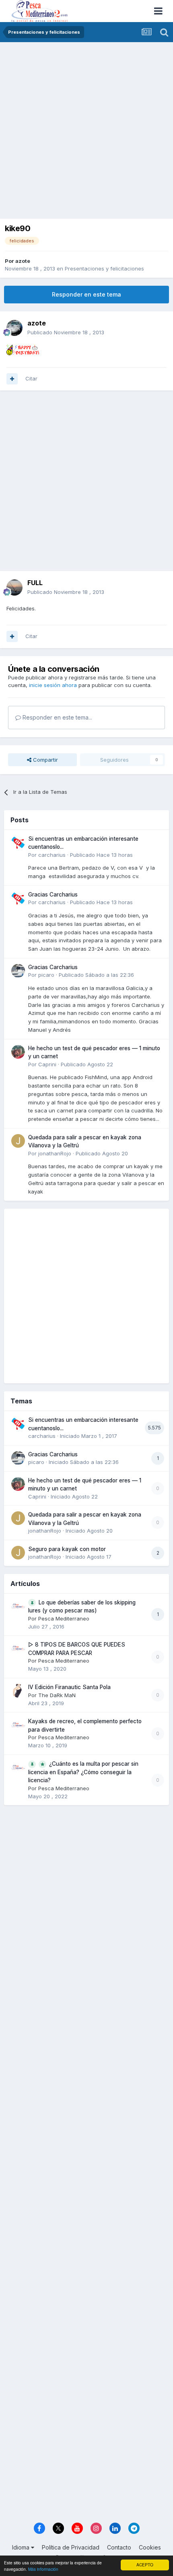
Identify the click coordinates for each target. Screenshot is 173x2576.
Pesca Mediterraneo (64, 1618)
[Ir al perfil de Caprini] (18, 1052)
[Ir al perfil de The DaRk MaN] (18, 1691)
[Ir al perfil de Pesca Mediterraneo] (18, 1606)
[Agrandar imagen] (23, 349)
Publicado (66, 332)
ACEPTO (145, 2565)
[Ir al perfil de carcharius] (18, 842)
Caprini (47, 1064)
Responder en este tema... (57, 717)
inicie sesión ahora (53, 685)
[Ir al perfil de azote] (14, 328)
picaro (46, 975)
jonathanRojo (55, 1153)
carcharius (52, 855)
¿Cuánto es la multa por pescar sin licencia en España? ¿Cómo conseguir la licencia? (83, 1772)
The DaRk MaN (57, 1695)
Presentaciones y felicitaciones (104, 268)
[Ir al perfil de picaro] (18, 971)
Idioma (22, 2547)
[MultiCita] (12, 379)
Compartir (45, 760)
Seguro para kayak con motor (67, 1549)
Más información (43, 2569)
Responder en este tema (86, 294)
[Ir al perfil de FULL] (14, 588)
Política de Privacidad (71, 2547)
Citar (31, 378)
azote (23, 261)
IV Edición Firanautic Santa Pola (69, 1687)
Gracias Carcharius (53, 895)
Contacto (119, 2547)
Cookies (150, 2547)
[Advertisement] (86, 132)
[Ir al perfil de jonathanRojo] (18, 1141)
